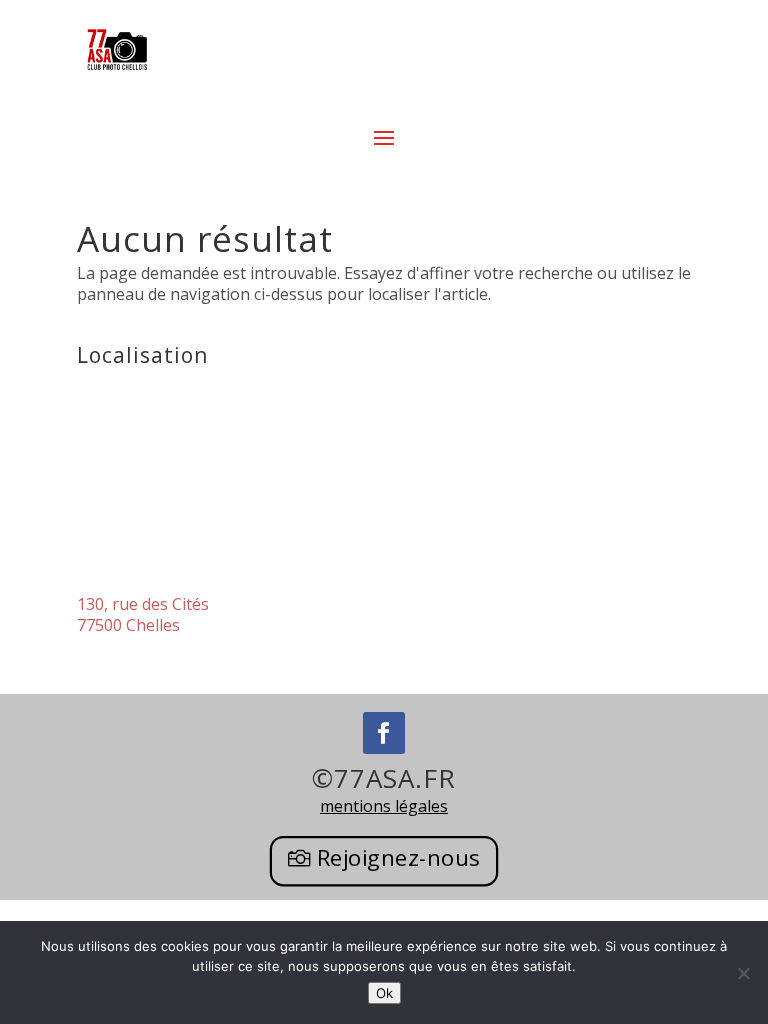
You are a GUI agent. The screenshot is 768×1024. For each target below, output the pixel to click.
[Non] (743, 973)
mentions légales (384, 806)
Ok (384, 993)
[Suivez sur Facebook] (384, 733)
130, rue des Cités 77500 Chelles (143, 614)
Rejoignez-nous (399, 858)
